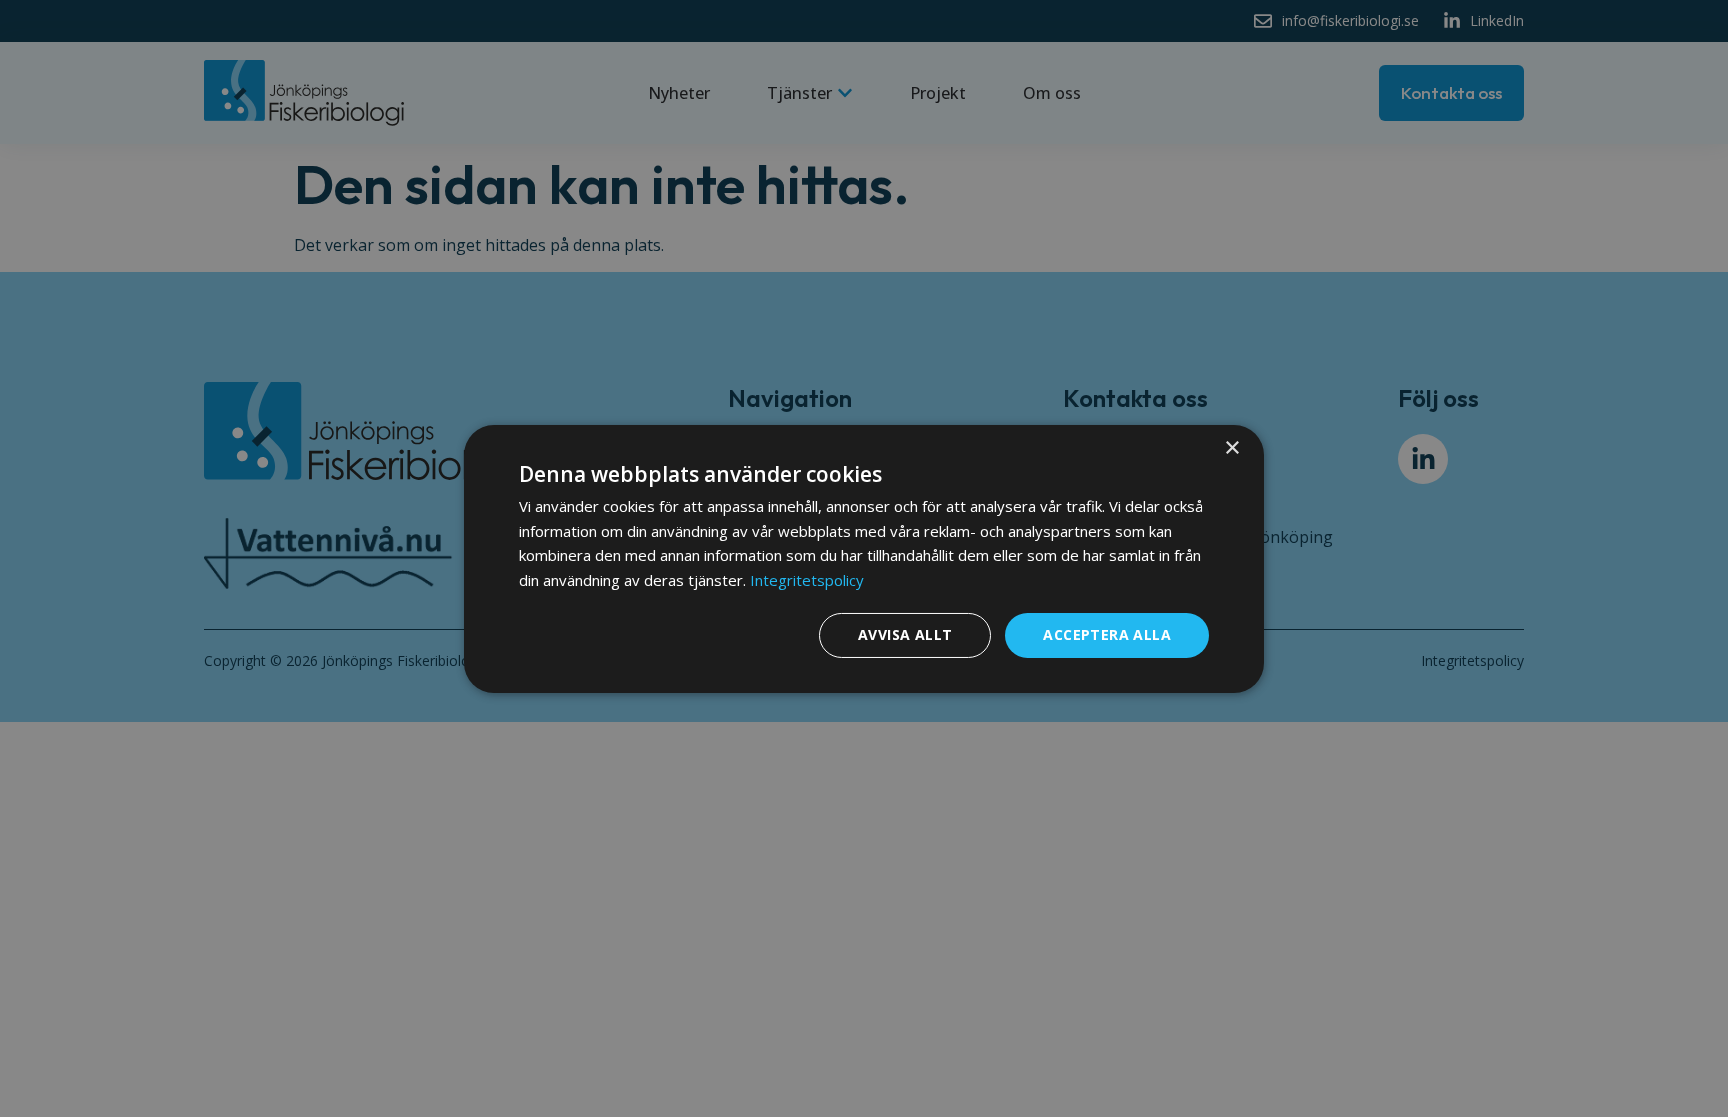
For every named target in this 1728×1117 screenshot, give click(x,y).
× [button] (1231, 447)
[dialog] (864, 558)
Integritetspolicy (807, 580)
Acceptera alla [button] (1107, 634)
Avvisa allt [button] (905, 634)
